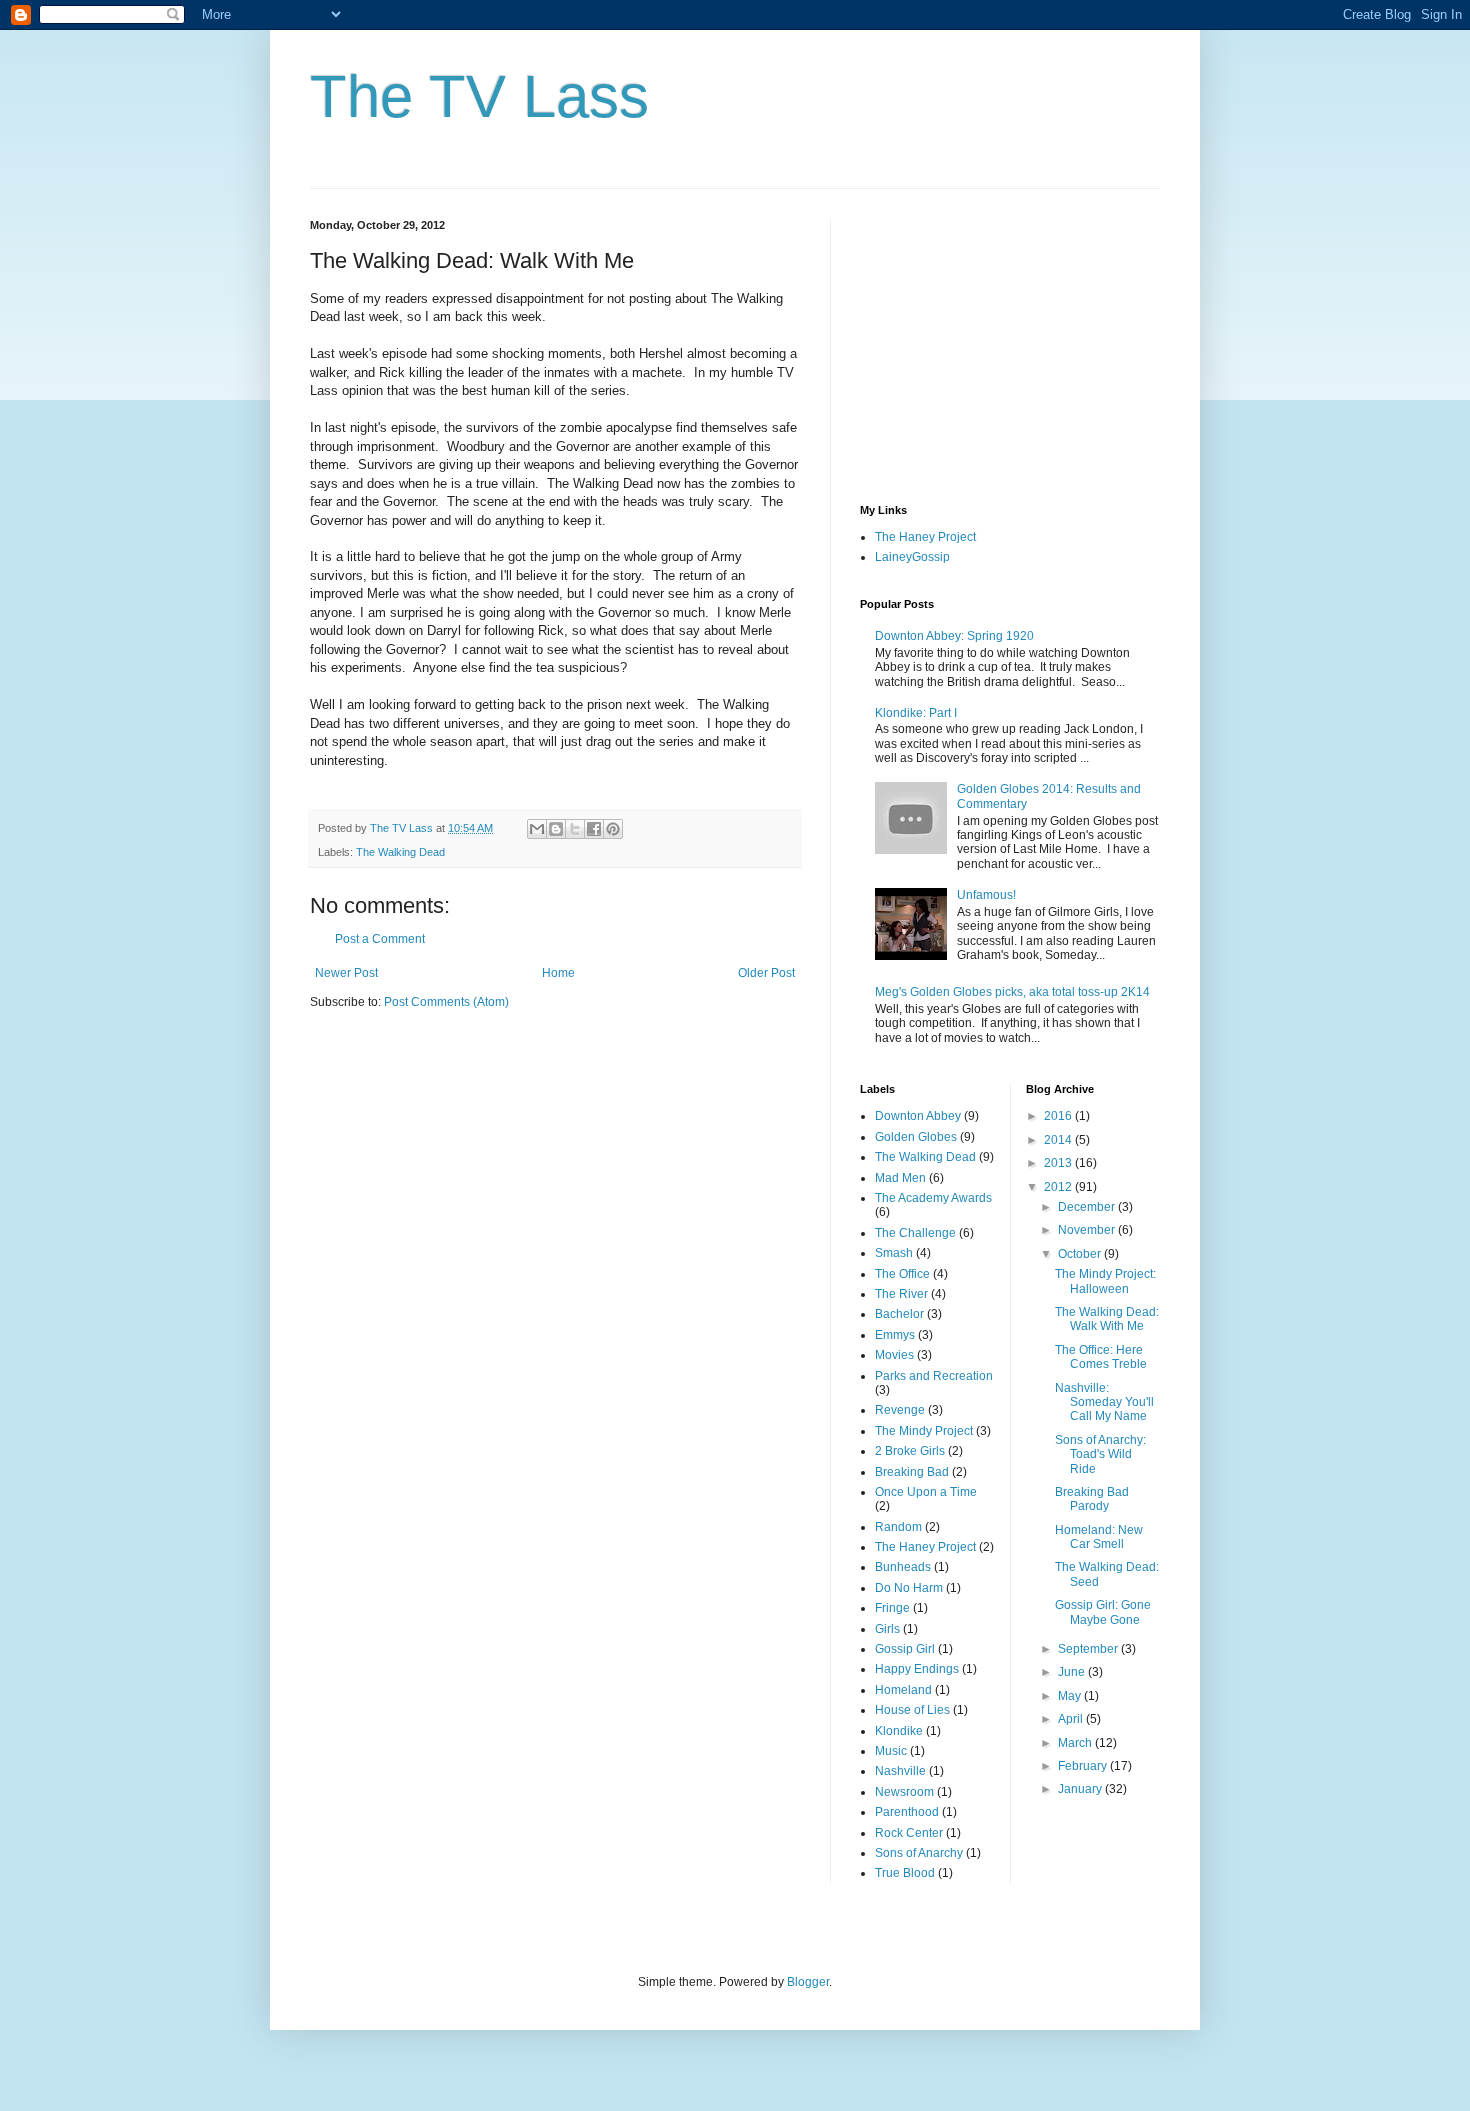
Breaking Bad (912, 1472)
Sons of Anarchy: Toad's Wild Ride (1100, 1454)
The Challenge (915, 1233)
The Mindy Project (924, 1431)
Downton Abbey (918, 1116)
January (1081, 1789)
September (1089, 1649)
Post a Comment (380, 939)
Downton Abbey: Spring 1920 (954, 636)
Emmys (895, 1335)
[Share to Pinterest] (613, 829)
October (1081, 1254)
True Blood (905, 1873)
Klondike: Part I (916, 713)
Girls (887, 1629)
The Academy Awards (933, 1198)
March (1076, 1743)
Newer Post (346, 973)
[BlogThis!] (556, 829)
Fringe (892, 1608)
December (1088, 1207)
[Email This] (537, 829)
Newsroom (904, 1792)
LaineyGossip (912, 557)
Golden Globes (916, 1137)
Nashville (900, 1771)
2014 (1059, 1140)
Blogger (808, 1982)
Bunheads (903, 1567)
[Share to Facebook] (594, 829)
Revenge (900, 1410)
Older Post (766, 973)
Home (558, 973)
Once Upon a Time (926, 1492)
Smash (894, 1253)
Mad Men (900, 1178)
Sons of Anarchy (919, 1853)
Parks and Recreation (934, 1376)
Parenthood (907, 1812)
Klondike (899, 1731)
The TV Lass (479, 96)
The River (901, 1294)
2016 (1059, 1116)
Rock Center (909, 1833)
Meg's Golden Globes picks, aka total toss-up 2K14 (1012, 992)
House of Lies (912, 1710)
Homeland (903, 1690)
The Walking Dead (400, 852)
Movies (894, 1355)
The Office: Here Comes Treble (1101, 1357)
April (1072, 1719)
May (1071, 1696)
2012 (1059, 1187)
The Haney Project (925, 537)
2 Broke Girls (910, 1451)
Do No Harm (909, 1588)
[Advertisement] (1010, 344)
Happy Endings (917, 1669)
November (1088, 1230)
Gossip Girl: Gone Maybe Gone (1103, 1612)
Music (891, 1751)
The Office (902, 1274)
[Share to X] (575, 829)
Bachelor (899, 1314)
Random (898, 1527)
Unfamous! (986, 895)
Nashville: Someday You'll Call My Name (1104, 1402)
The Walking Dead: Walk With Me (1107, 1319)
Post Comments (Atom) (446, 1002)
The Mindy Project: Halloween (1105, 1281)
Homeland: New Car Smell (1099, 1537)
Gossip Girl (905, 1649)
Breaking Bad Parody (1092, 1499)
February (1084, 1766)
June (1073, 1672)
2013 (1059, 1163)
